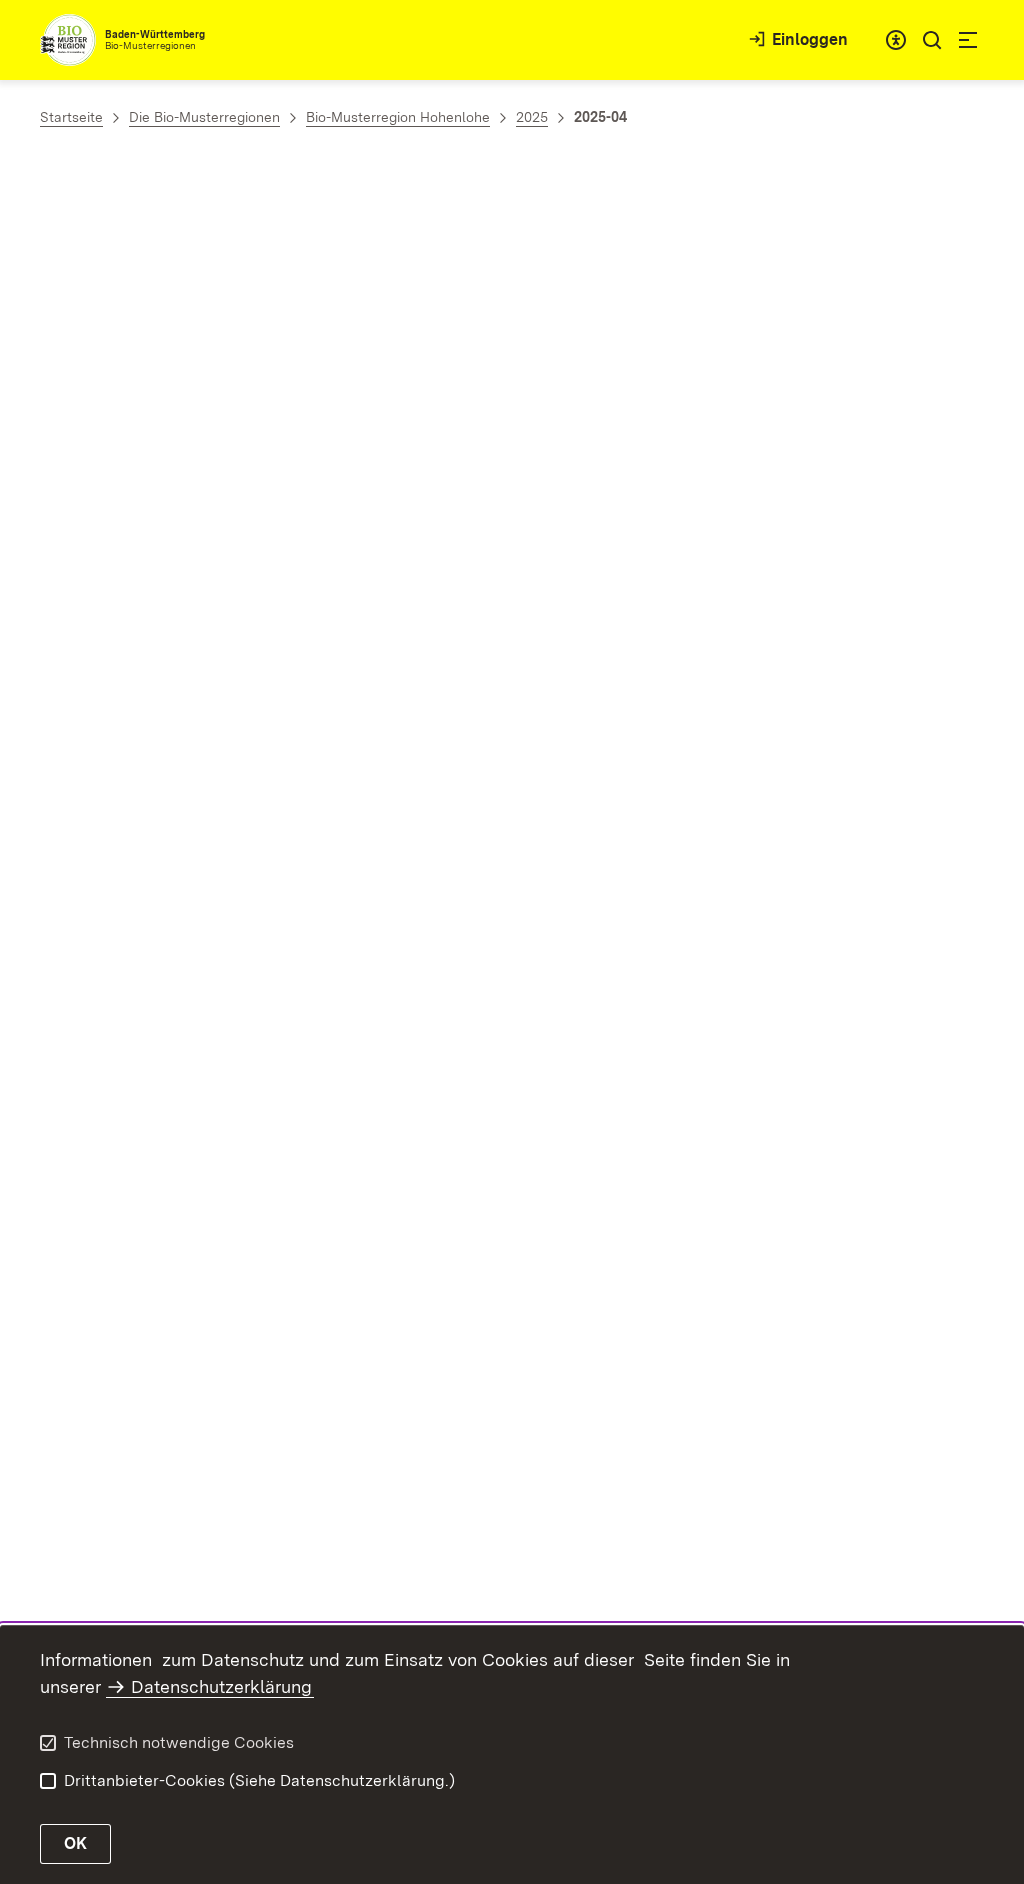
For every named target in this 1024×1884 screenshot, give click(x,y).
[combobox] (896, 40)
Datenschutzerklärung (221, 1686)
